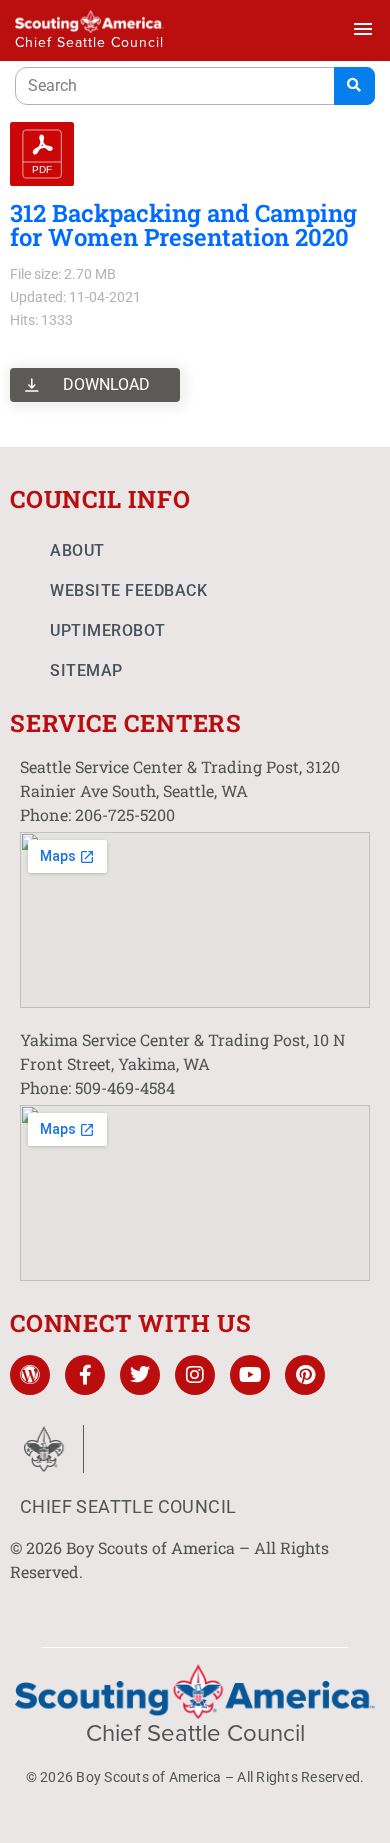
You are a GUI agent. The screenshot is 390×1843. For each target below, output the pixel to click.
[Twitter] (140, 1375)
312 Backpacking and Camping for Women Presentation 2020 (183, 225)
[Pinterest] (305, 1375)
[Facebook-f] (85, 1375)
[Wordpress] (30, 1375)
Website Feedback (128, 590)
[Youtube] (250, 1375)
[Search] (354, 86)
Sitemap (86, 670)
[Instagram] (195, 1375)
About (77, 550)
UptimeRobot (108, 630)
